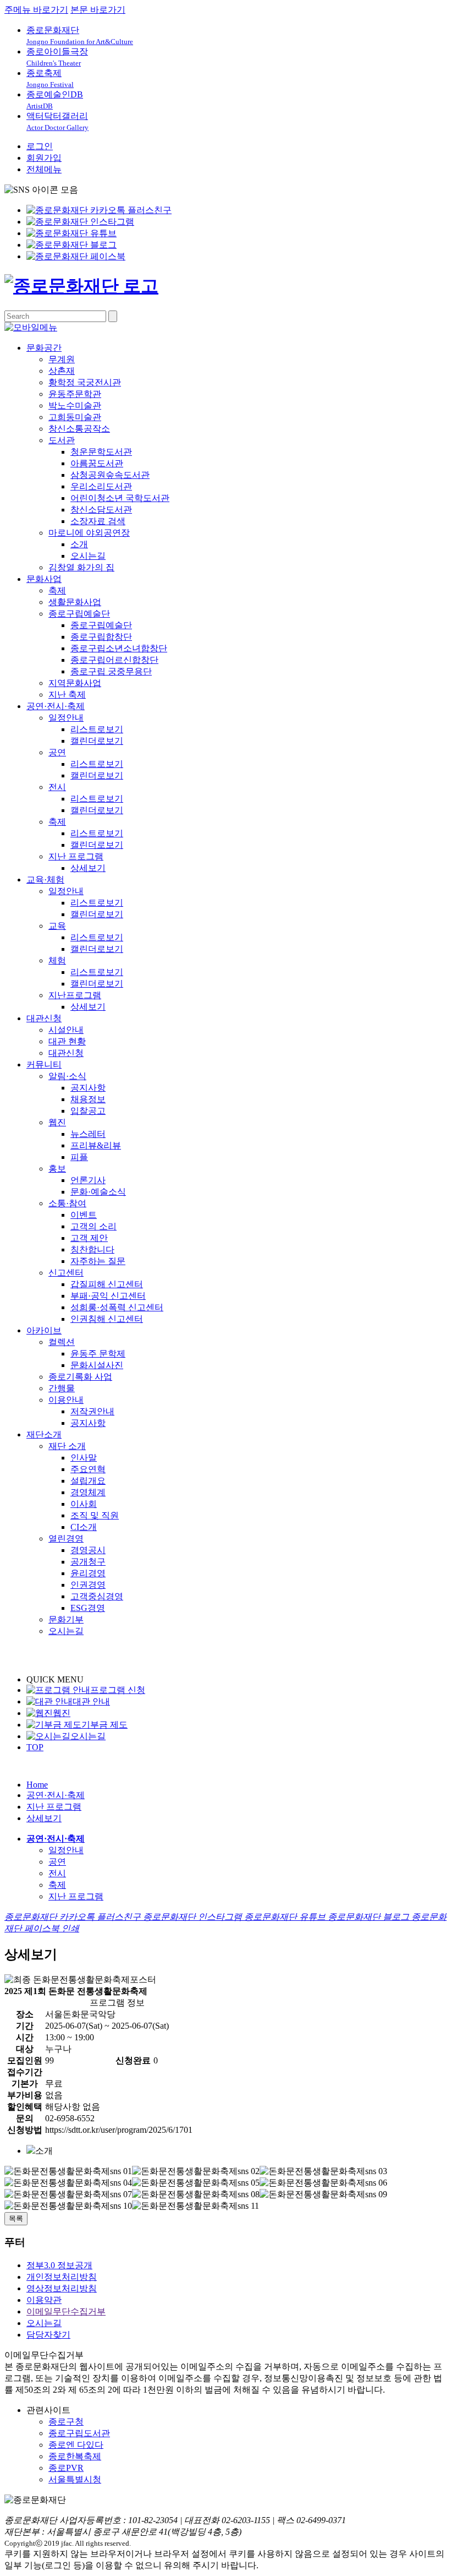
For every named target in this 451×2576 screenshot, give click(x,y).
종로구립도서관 (79, 2433)
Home (37, 1785)
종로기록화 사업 (80, 1377)
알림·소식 (67, 1076)
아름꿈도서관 (97, 463)
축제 (57, 590)
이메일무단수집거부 (66, 2311)
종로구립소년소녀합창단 (119, 648)
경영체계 (88, 1492)
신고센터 (66, 1273)
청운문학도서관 (101, 452)
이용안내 (66, 1400)
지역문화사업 (75, 683)
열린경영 (66, 1538)
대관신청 (44, 1018)
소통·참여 (67, 1203)
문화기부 (66, 1619)
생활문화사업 (75, 602)
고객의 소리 (94, 1226)
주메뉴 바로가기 (36, 10)
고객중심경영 (97, 1596)
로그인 (40, 146)
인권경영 (88, 1585)
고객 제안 (89, 1238)
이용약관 (44, 2300)
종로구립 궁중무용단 (111, 671)
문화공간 (44, 348)
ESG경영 (88, 1608)
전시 (57, 787)
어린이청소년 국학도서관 (120, 498)
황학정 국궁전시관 (85, 382)
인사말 (84, 1458)
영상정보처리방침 (62, 2288)
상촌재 (62, 371)
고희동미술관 (75, 417)
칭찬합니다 (92, 1249)
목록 (16, 2218)
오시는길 (88, 556)
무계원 (62, 359)
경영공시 (88, 1550)
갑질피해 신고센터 (107, 1284)
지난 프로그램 (76, 856)
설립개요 (88, 1481)
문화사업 (44, 579)
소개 (79, 544)
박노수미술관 (75, 405)
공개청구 (88, 1562)
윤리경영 (88, 1573)
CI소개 (84, 1527)
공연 (57, 752)
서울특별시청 (75, 2479)
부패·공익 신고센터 (108, 1296)
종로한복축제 (75, 2456)
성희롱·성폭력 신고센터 (117, 1307)
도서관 (62, 440)
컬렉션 (62, 1342)
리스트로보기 (97, 729)
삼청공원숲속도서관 (110, 475)
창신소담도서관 (101, 510)
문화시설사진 (97, 1365)
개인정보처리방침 (62, 2277)
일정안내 (66, 718)
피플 (79, 1157)
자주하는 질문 (98, 1261)
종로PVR (66, 2468)
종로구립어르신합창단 (114, 660)
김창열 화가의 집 (81, 567)
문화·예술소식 (98, 1192)
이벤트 (84, 1215)
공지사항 (88, 1088)
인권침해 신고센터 (107, 1319)
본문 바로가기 (98, 10)
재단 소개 (67, 1446)
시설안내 (66, 1030)
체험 (57, 960)
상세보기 (88, 868)
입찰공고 (88, 1111)
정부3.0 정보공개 (59, 2265)
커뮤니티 (44, 1064)
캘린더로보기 (97, 741)
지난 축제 (67, 695)
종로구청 (66, 2422)
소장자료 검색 (98, 521)
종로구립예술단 (79, 614)
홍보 (57, 1169)
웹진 (57, 1122)
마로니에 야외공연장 (89, 533)
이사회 (84, 1504)
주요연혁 (88, 1469)
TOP (35, 1747)
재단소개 (44, 1434)
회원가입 (44, 158)
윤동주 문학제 (98, 1354)
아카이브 (44, 1330)
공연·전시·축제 (56, 706)
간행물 (62, 1388)
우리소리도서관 (101, 486)
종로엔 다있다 (76, 2445)
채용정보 (88, 1099)
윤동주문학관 (75, 394)
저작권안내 (92, 1411)
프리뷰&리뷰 (96, 1145)
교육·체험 (45, 879)
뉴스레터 (88, 1134)
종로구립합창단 (101, 637)
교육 (57, 926)
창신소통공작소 (79, 429)
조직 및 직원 (95, 1515)
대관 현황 (67, 1041)
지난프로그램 (75, 995)
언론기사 (88, 1180)
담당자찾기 (48, 2335)
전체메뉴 (44, 169)
